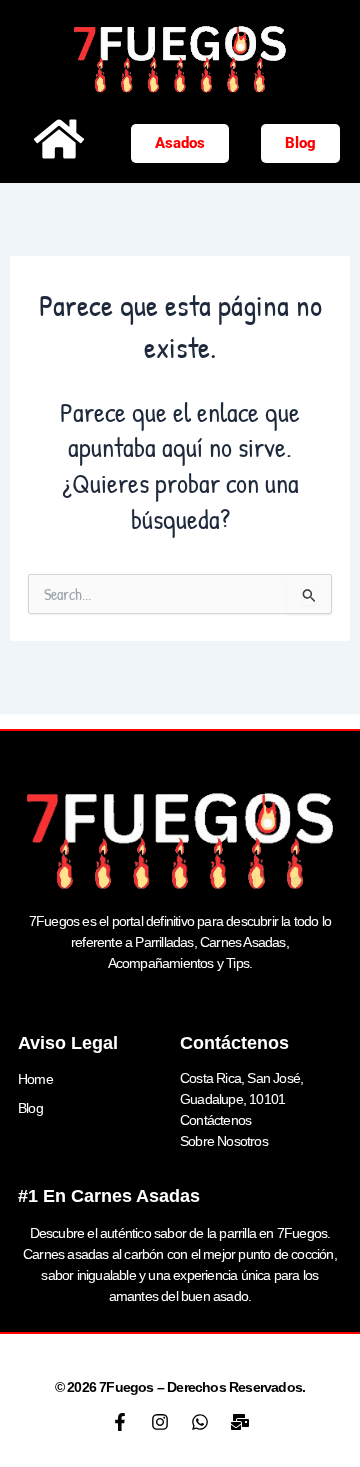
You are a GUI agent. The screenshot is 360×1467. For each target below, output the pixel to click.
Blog (30, 1108)
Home (35, 1079)
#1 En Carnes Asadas (109, 1196)
